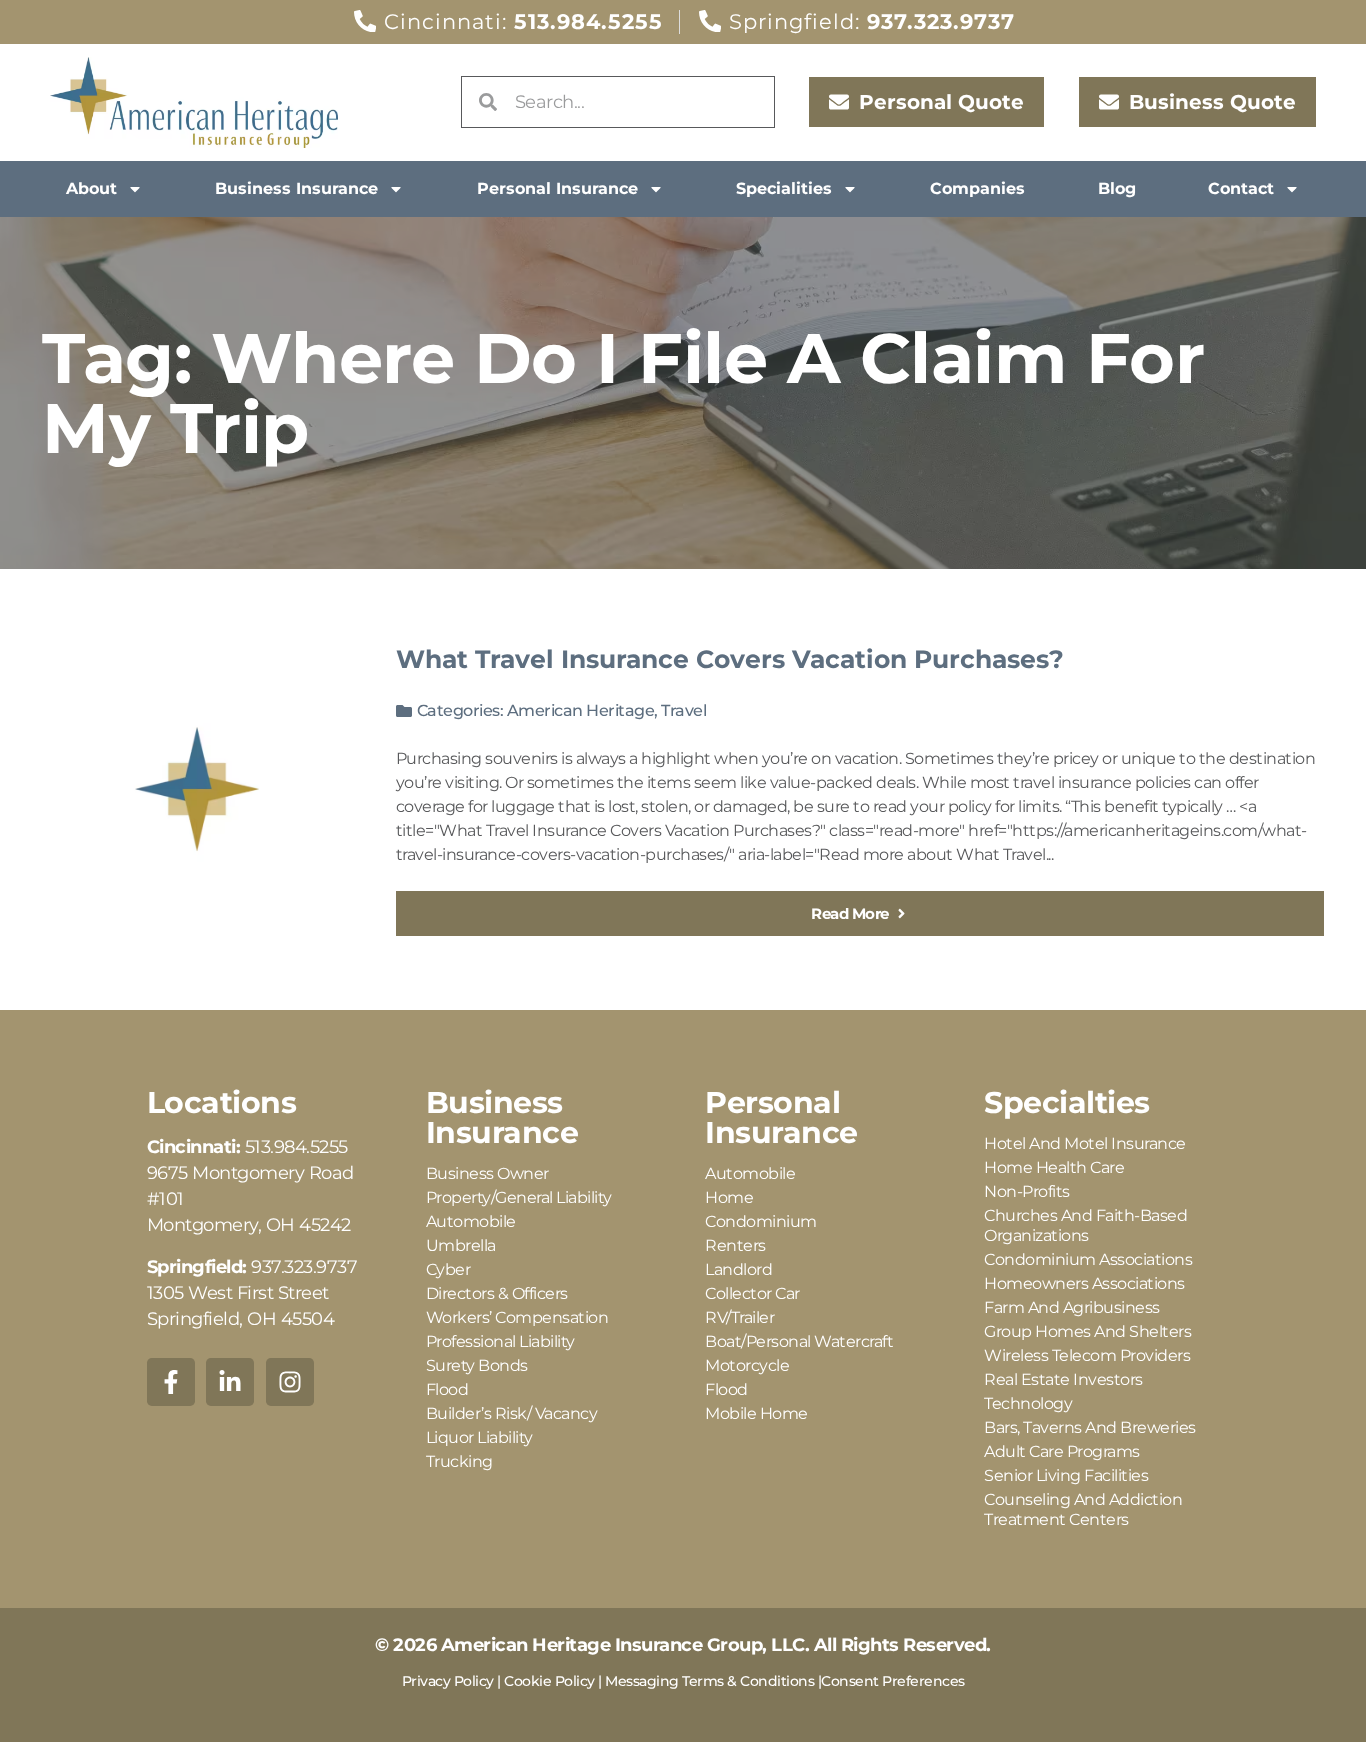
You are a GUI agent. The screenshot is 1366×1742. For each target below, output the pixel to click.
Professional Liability (500, 1341)
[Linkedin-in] (230, 1382)
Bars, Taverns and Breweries (1090, 1427)
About (91, 188)
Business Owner (487, 1173)
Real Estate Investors (1063, 1379)
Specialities (784, 188)
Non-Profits (1027, 1191)
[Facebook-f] (171, 1382)
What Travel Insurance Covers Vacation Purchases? (730, 659)
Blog (1117, 188)
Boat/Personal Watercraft (799, 1341)
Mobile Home (756, 1413)
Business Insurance (296, 188)
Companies (977, 188)
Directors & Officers (497, 1293)
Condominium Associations (1088, 1259)
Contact (1241, 188)
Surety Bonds (477, 1365)
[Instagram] (290, 1382)
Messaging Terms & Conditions (709, 1681)
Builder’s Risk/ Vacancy (512, 1413)
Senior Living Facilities (1066, 1475)
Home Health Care (1054, 1167)
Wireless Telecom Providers (1087, 1355)
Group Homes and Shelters (1087, 1331)
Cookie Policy (549, 1681)
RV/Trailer (739, 1317)
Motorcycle (747, 1365)
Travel (683, 710)
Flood (447, 1389)
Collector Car (752, 1293)
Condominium (761, 1221)
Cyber (448, 1269)
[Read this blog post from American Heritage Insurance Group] (197, 789)
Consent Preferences (893, 1681)
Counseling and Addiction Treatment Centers (1083, 1509)
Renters (735, 1245)
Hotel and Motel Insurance (1085, 1143)
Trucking (459, 1461)
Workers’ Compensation (517, 1317)
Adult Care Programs (1062, 1451)
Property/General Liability (519, 1197)
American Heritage (581, 710)
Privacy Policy (448, 1681)
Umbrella (461, 1245)
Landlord (738, 1269)
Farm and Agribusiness (1072, 1307)
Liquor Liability (479, 1437)
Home (729, 1197)
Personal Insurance (557, 188)
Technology (1028, 1403)
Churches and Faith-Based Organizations (1085, 1225)
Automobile (471, 1221)
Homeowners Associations (1084, 1283)
